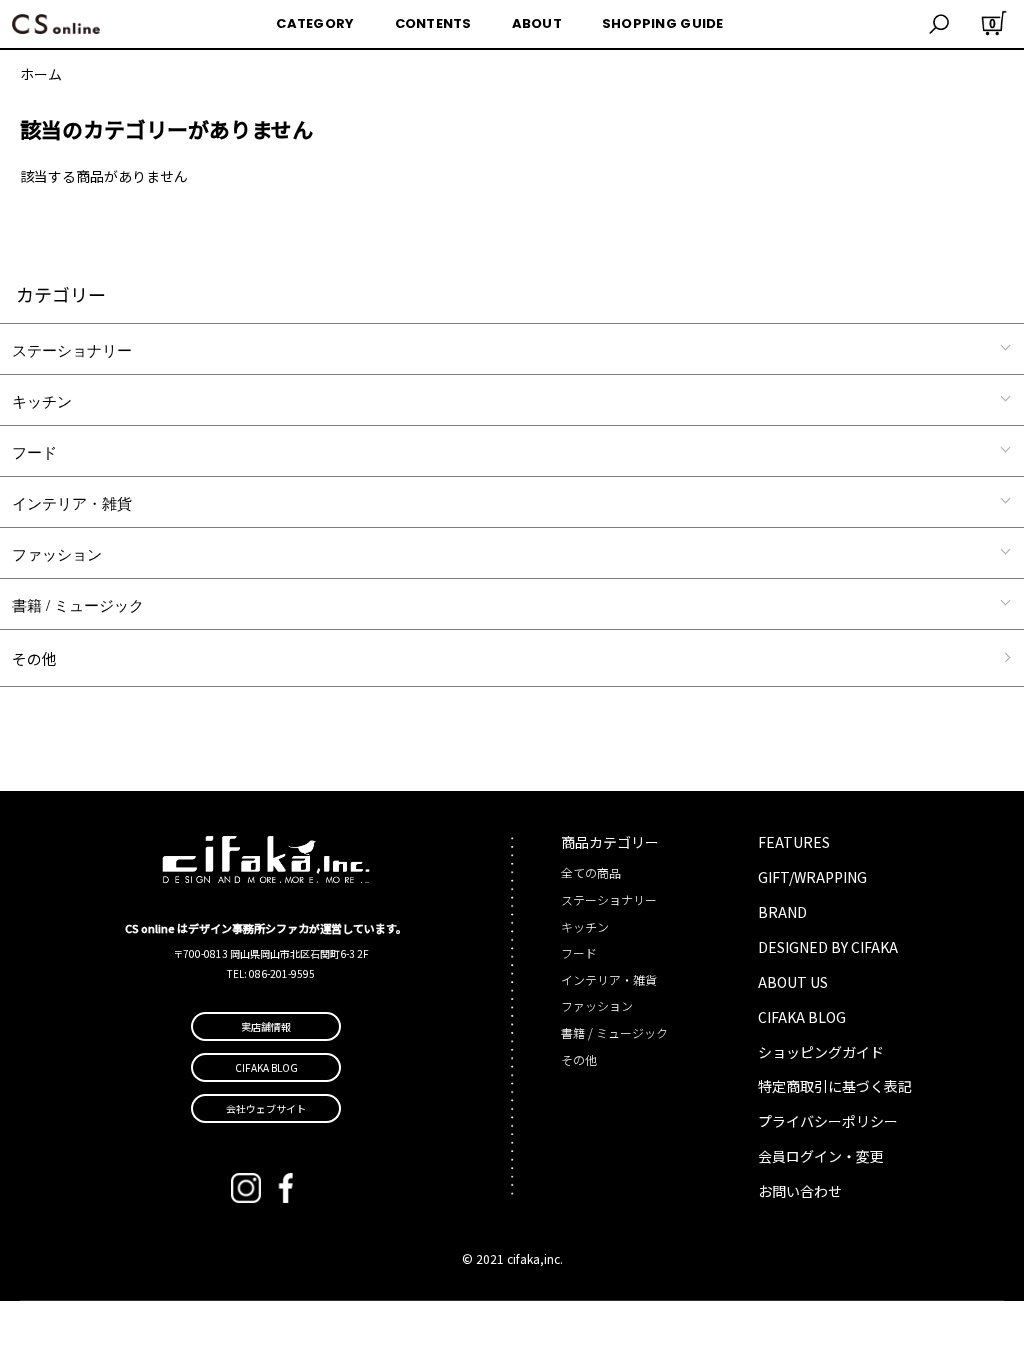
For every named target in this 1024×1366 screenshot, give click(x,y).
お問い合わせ (800, 1191)
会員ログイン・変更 (821, 1156)
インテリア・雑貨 (72, 502)
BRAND (782, 912)
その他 (34, 658)
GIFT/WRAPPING (812, 877)
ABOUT (537, 23)
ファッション (57, 553)
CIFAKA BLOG (802, 1017)
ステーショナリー (72, 349)
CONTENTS (433, 23)
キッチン (42, 400)
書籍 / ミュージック (78, 604)
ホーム (41, 74)
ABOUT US (793, 982)
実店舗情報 (266, 1026)
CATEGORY (315, 23)
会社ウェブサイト (266, 1108)
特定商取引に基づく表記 (835, 1086)
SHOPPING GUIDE (663, 23)
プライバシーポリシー (828, 1121)
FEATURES (794, 842)
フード (34, 451)
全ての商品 (591, 872)
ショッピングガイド (821, 1052)
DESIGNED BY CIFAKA (828, 947)
